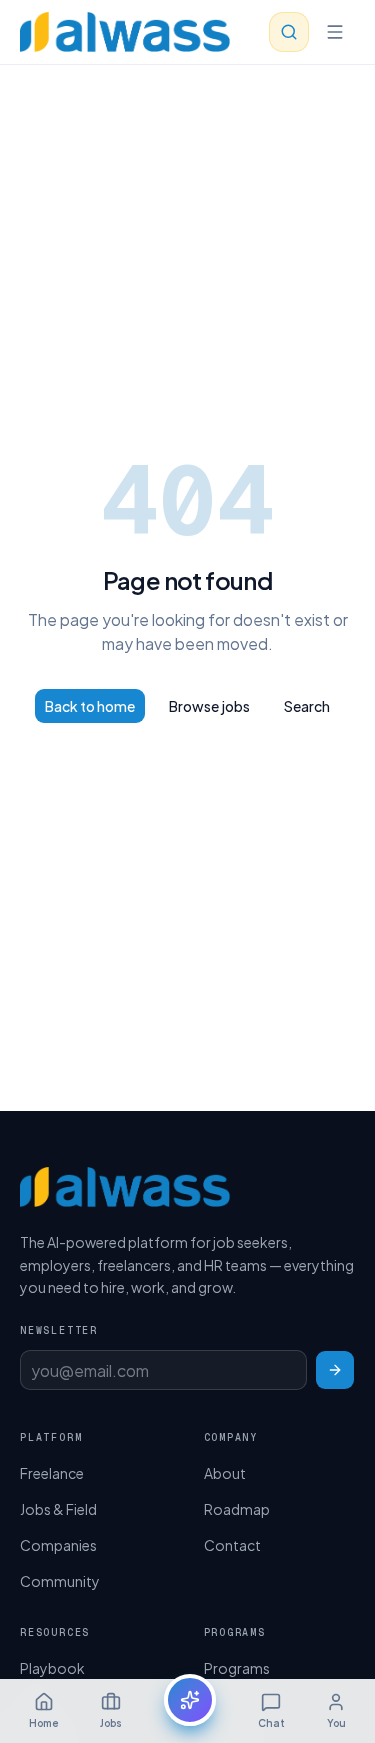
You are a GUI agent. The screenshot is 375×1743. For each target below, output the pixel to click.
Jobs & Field (58, 1509)
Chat (271, 1723)
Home (44, 1723)
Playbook (52, 1668)
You (336, 1723)
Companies (58, 1545)
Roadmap (237, 1509)
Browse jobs (209, 706)
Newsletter (59, 1330)
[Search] (289, 32)
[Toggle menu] (335, 32)
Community (60, 1581)
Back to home (90, 706)
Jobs (111, 1723)
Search (307, 706)
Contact (232, 1545)
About (225, 1473)
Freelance (52, 1473)
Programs (237, 1668)
